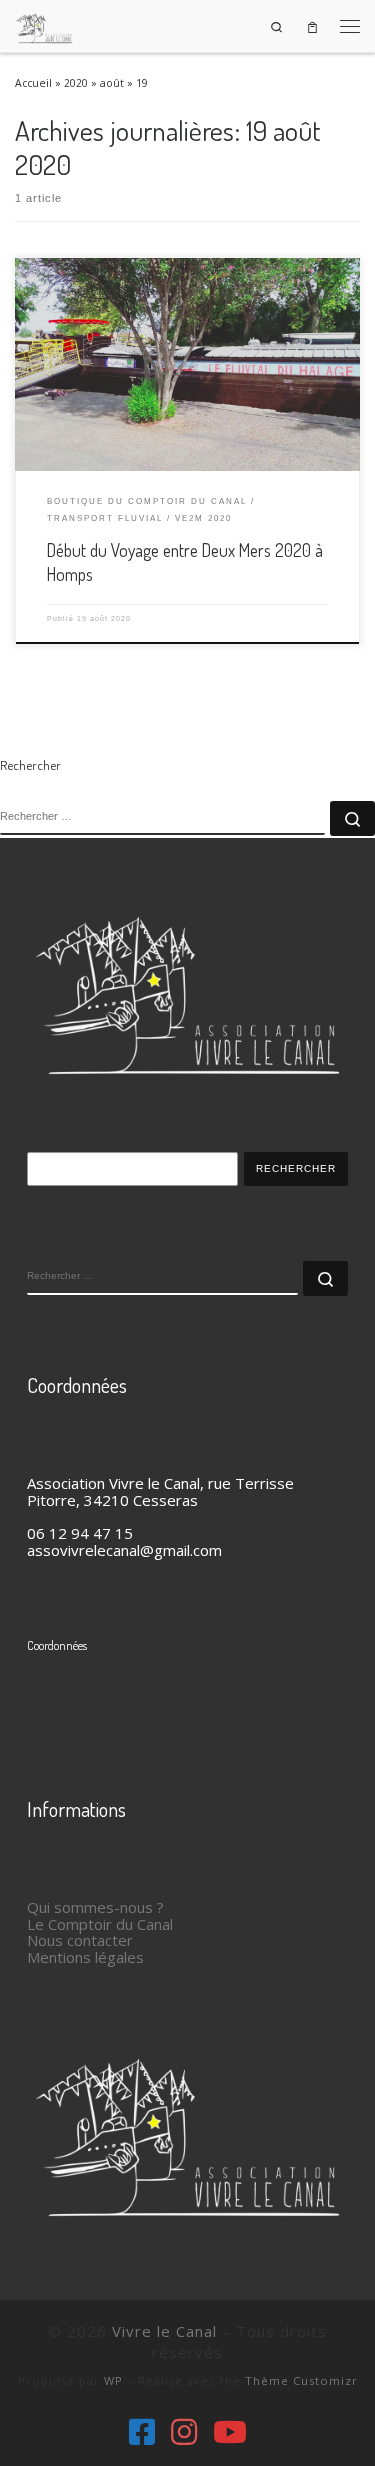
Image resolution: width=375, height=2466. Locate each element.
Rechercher (296, 1168)
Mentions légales (85, 1957)
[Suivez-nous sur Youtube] (230, 2432)
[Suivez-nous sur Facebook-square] (142, 2432)
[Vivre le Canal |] (44, 23)
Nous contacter (80, 1940)
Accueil (33, 83)
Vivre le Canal (164, 2331)
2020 (76, 83)
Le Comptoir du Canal (100, 1924)
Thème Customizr (301, 2380)
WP (113, 2380)
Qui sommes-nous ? (95, 1907)
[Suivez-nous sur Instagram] (184, 2432)
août (112, 83)
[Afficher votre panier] (312, 26)
